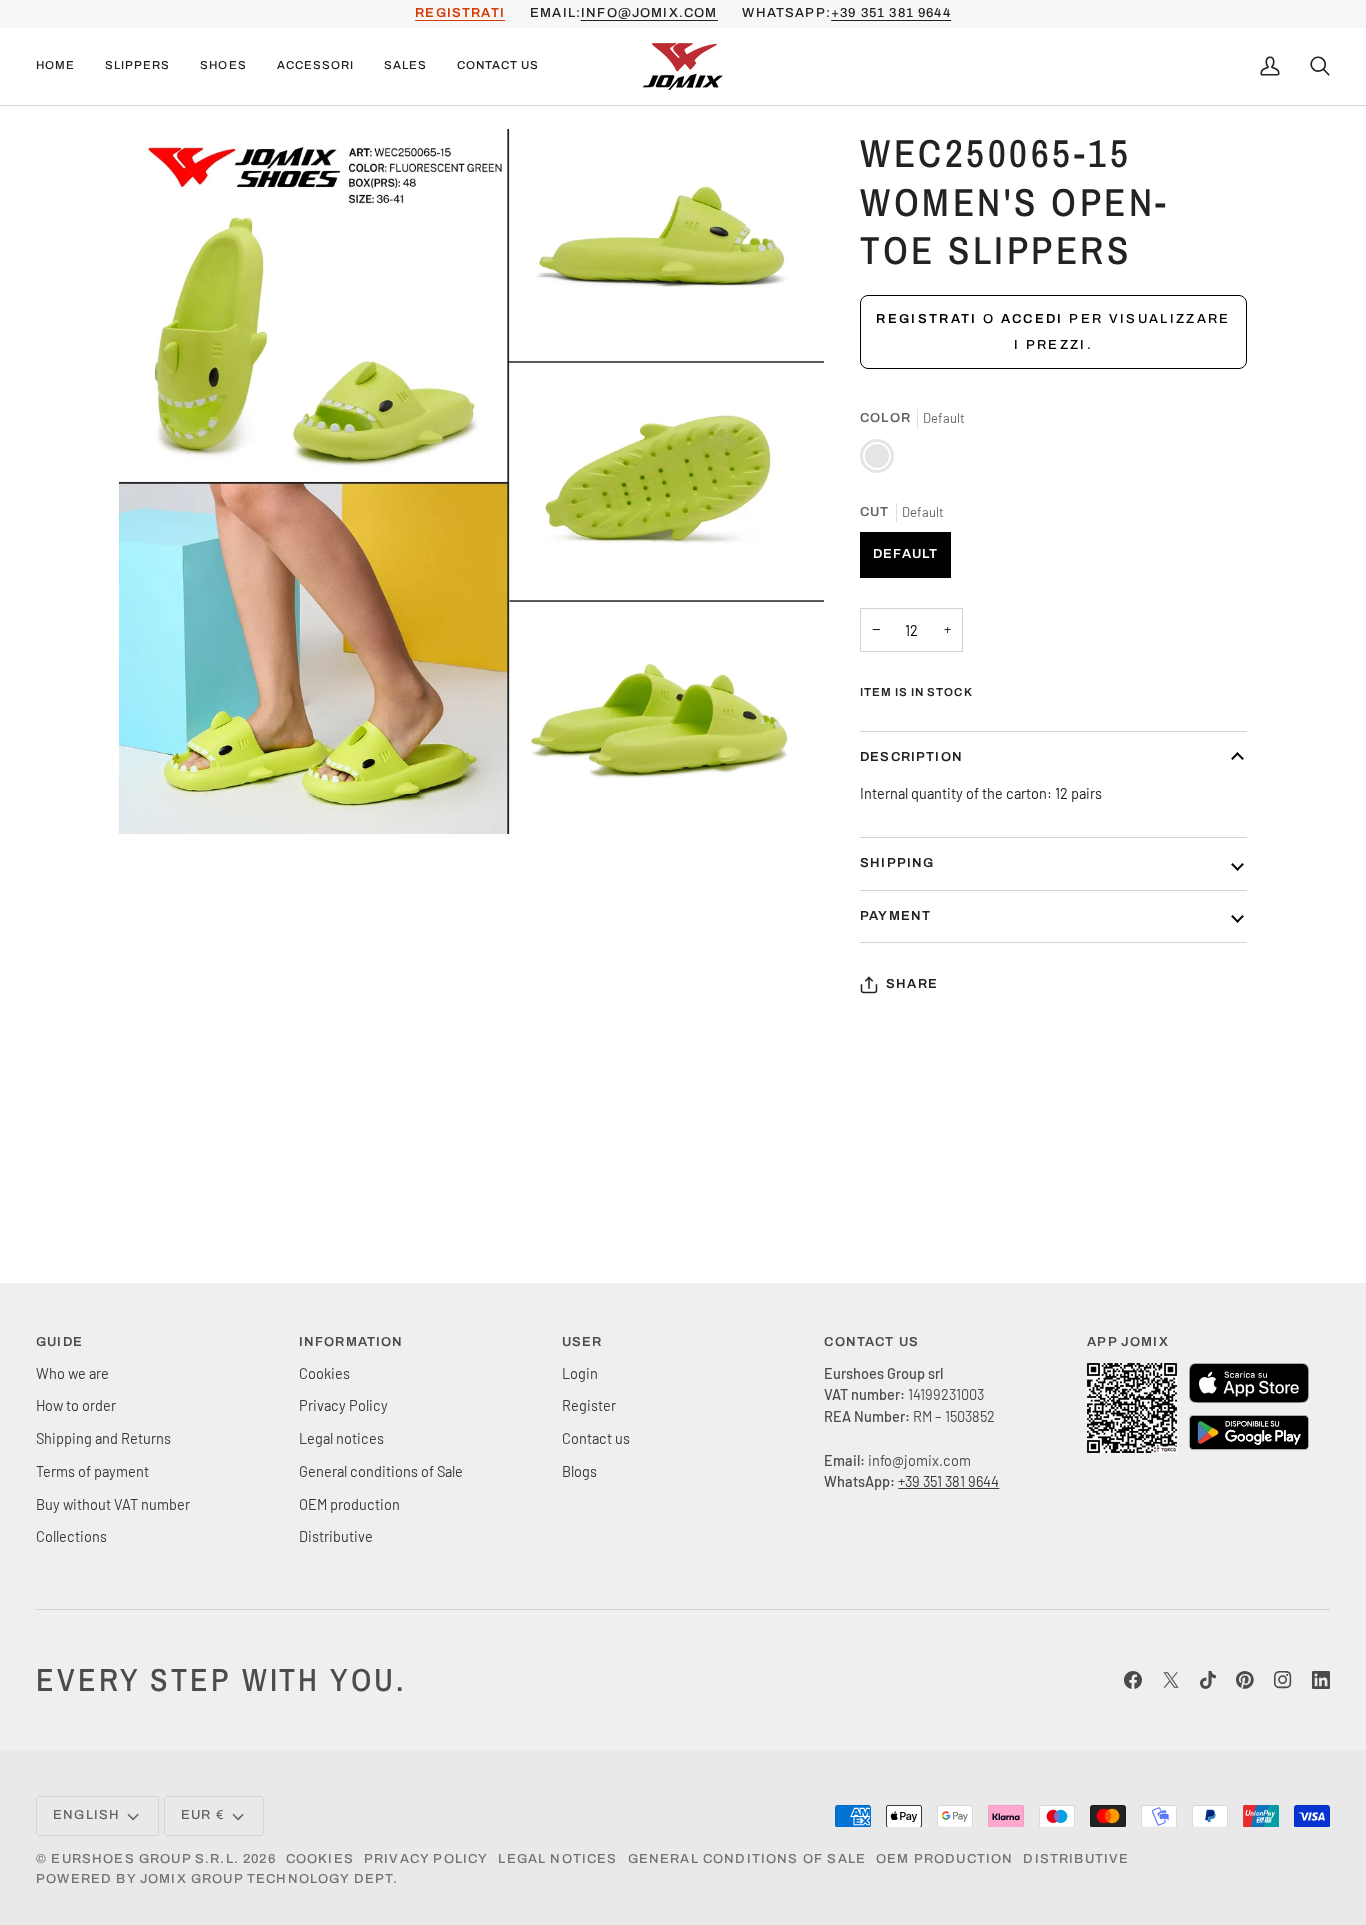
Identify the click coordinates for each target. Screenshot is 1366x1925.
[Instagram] (1283, 1680)
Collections (71, 1536)
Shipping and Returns (103, 1438)
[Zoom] (156, 796)
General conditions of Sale (381, 1471)
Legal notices (341, 1438)
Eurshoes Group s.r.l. (145, 1859)
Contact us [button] (871, 1342)
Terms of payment (92, 1471)
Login (580, 1373)
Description (911, 757)
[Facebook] (1133, 1680)
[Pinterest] (1245, 1680)
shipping (897, 863)
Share (912, 984)
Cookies (324, 1373)
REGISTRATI (460, 13)
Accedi (1032, 319)
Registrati (926, 319)
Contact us (596, 1438)
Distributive (336, 1536)
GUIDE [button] (59, 1342)
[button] (137, 66)
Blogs (579, 1471)
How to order (76, 1405)
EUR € (203, 1815)
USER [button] (582, 1342)
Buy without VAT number (113, 1504)
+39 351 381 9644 (891, 13)
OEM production (349, 1504)
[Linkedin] (1321, 1680)
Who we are (72, 1373)
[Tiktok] (1208, 1680)
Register (589, 1405)
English (86, 1815)
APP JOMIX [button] (1128, 1342)
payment (895, 916)
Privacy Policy (343, 1405)
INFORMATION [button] (351, 1342)
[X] (1171, 1680)
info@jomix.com (649, 13)
